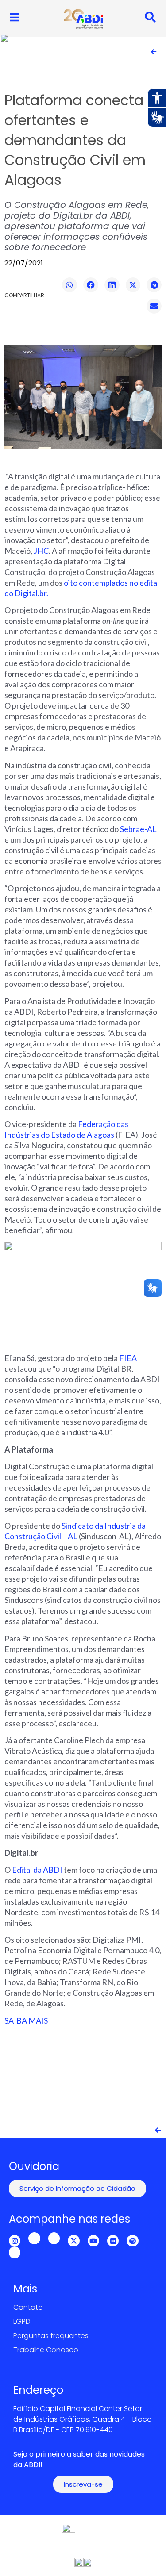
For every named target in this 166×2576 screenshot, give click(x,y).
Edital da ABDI (37, 1870)
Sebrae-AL (138, 829)
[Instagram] (15, 2241)
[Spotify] (132, 2241)
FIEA (128, 1358)
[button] (69, 285)
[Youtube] (93, 2241)
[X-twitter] (73, 2241)
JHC (41, 551)
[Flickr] (113, 2241)
